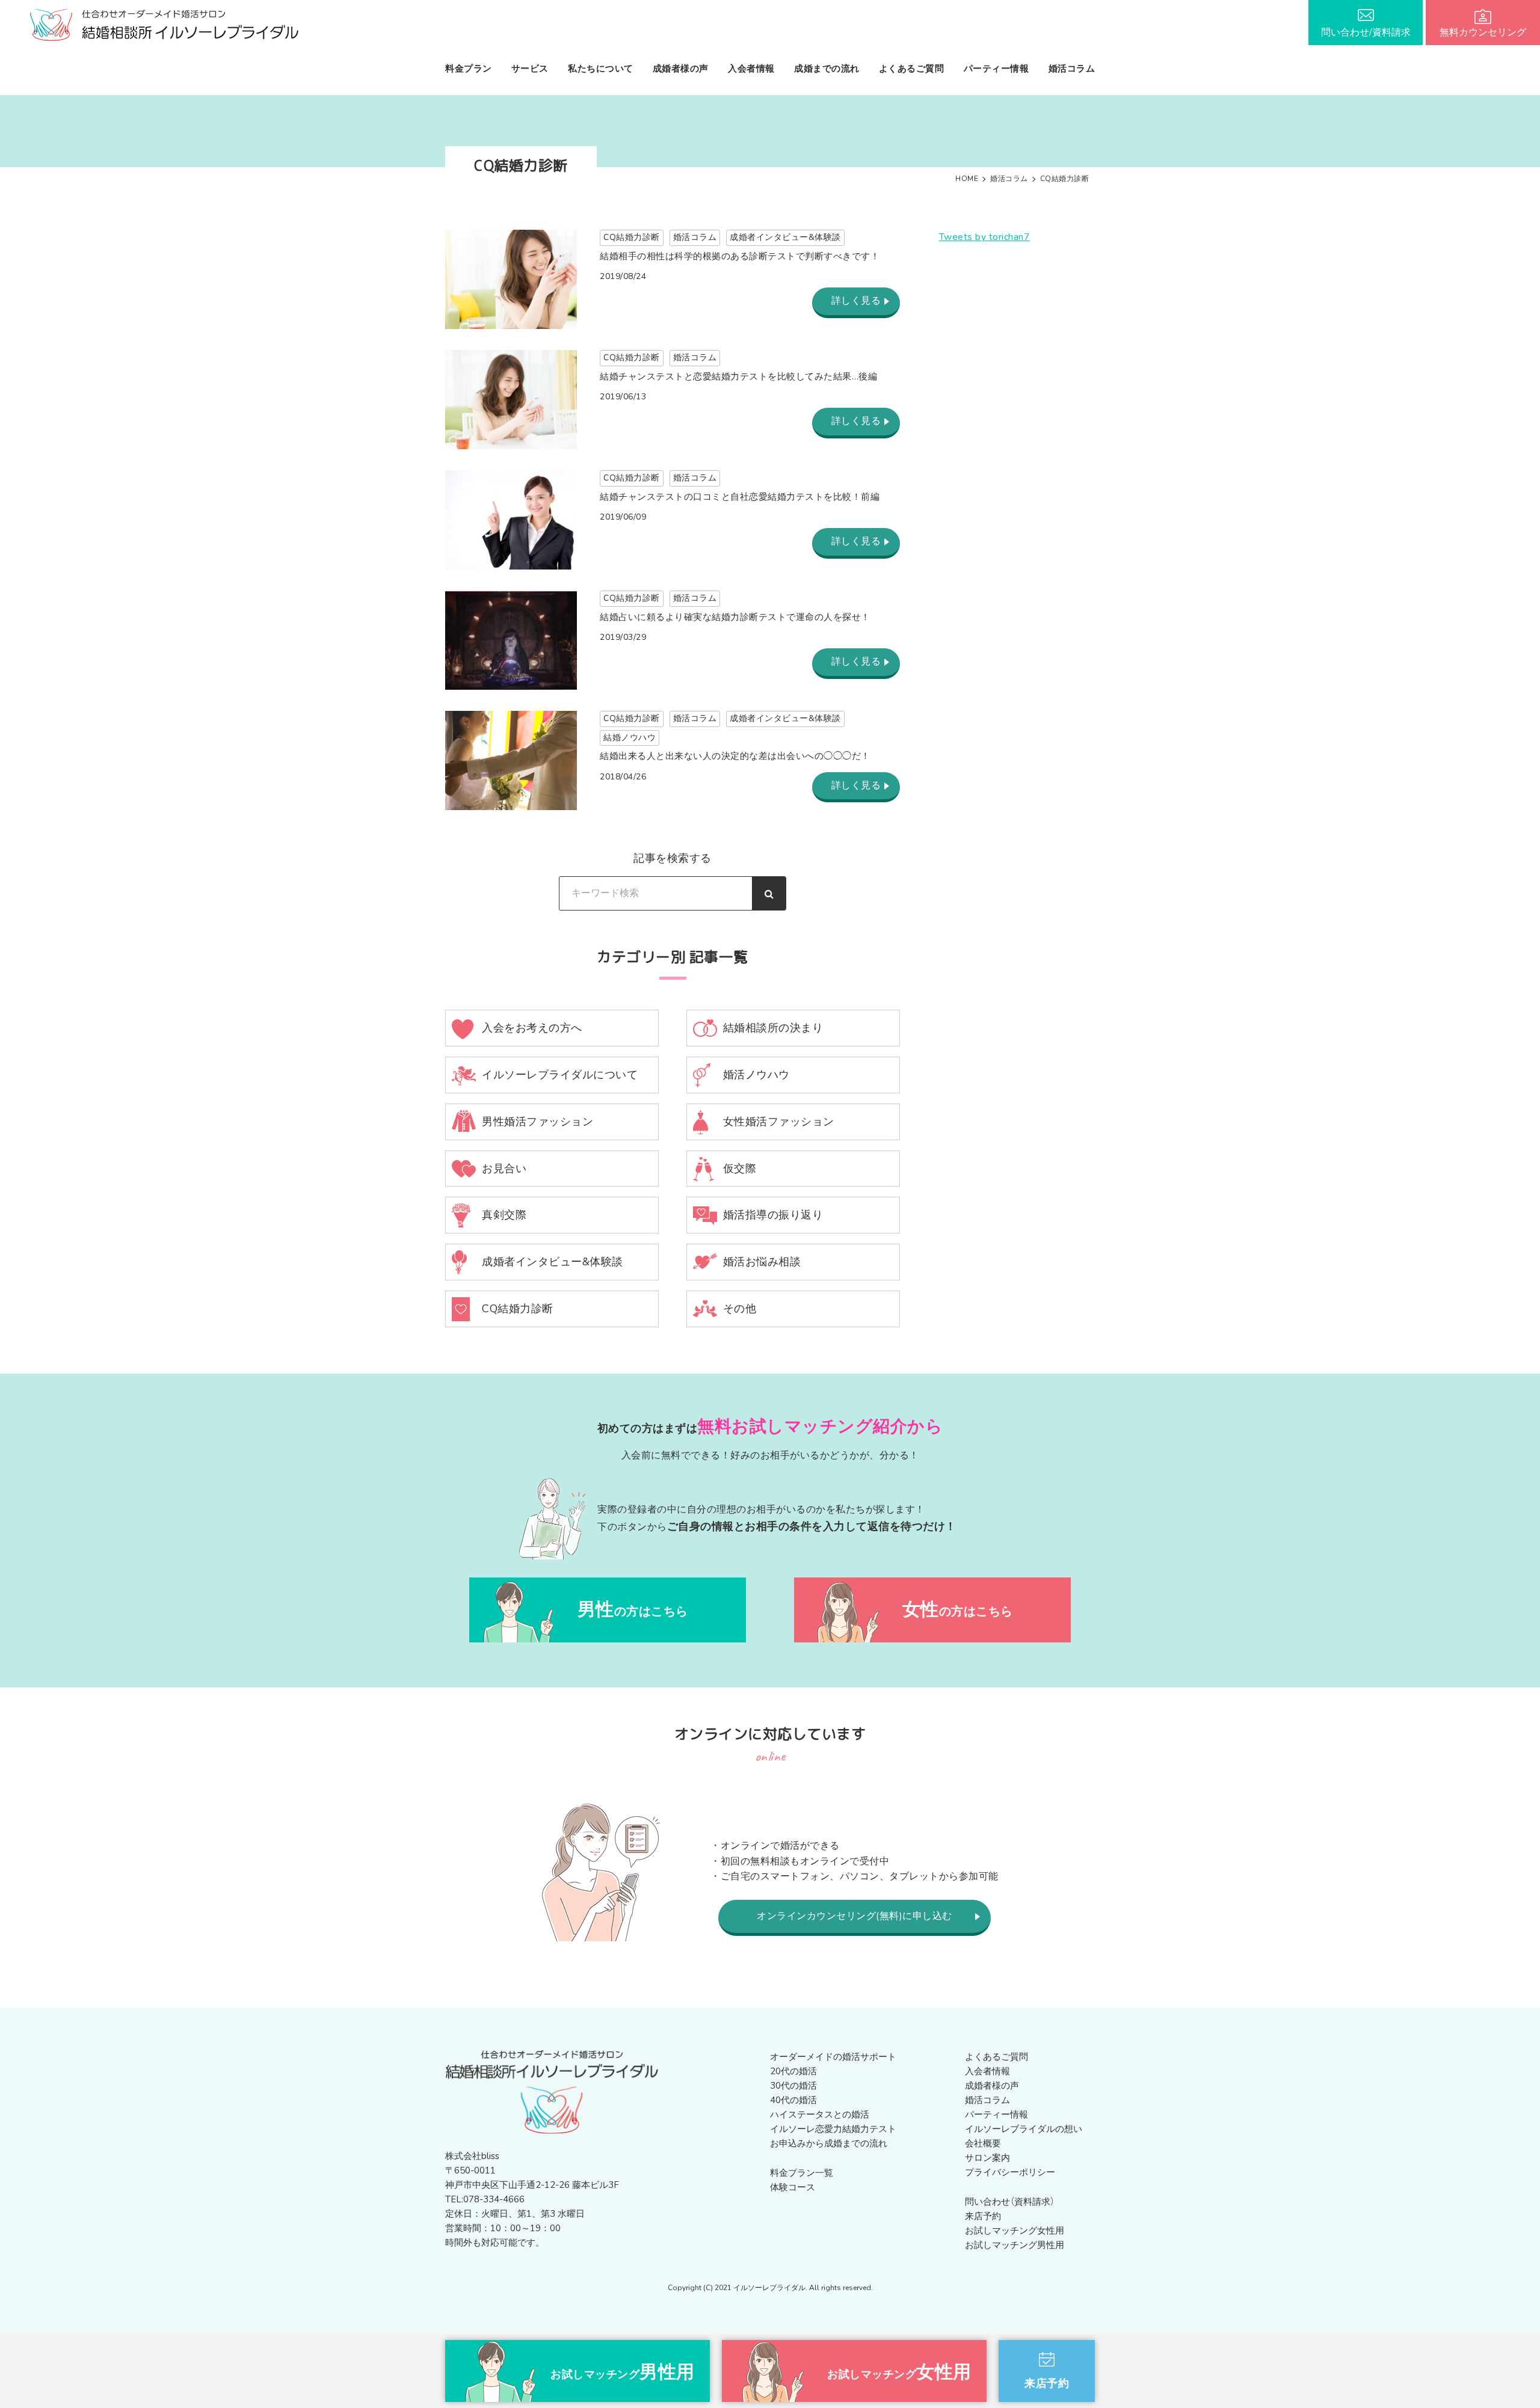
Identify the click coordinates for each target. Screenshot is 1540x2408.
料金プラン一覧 (802, 2173)
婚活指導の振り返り (773, 1215)
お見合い (504, 1169)
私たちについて (601, 69)
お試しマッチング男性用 (1015, 2245)
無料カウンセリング (1483, 32)
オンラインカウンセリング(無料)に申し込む (855, 1916)
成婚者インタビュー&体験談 (785, 237)
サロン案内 (987, 2158)
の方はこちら (633, 1610)
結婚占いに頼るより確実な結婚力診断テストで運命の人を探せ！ (735, 617)
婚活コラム (1072, 69)
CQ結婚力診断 (632, 237)
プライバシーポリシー (1010, 2172)
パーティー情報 (996, 69)
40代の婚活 (793, 2100)
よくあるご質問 (912, 69)
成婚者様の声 (681, 69)
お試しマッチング (623, 2372)
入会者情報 (751, 69)
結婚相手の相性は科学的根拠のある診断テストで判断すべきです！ (740, 256)
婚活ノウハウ (756, 1075)
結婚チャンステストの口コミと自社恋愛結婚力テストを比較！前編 (740, 497)
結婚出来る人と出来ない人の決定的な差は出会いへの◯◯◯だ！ (735, 756)
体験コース (793, 2187)
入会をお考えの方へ (532, 1028)
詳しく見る (856, 301)
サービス (530, 69)
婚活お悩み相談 (762, 1262)
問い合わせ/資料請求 (1366, 32)
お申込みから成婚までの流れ (829, 2143)
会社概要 (983, 2143)
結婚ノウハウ (630, 738)
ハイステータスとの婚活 (820, 2115)
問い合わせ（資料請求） (1010, 2202)
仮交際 (740, 1169)
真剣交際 (504, 1215)
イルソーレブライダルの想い (1024, 2129)
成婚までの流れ (827, 69)
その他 (740, 1309)
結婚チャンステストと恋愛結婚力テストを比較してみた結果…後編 (738, 376)
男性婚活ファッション (537, 1122)
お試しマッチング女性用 (1015, 2231)
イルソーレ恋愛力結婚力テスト (833, 2129)
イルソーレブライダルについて (560, 1075)
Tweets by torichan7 (985, 237)
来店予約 (983, 2216)
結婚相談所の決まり (773, 1028)
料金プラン (469, 69)
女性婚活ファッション (779, 1122)
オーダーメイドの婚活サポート (833, 2057)
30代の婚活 (793, 2086)
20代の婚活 (793, 2071)
